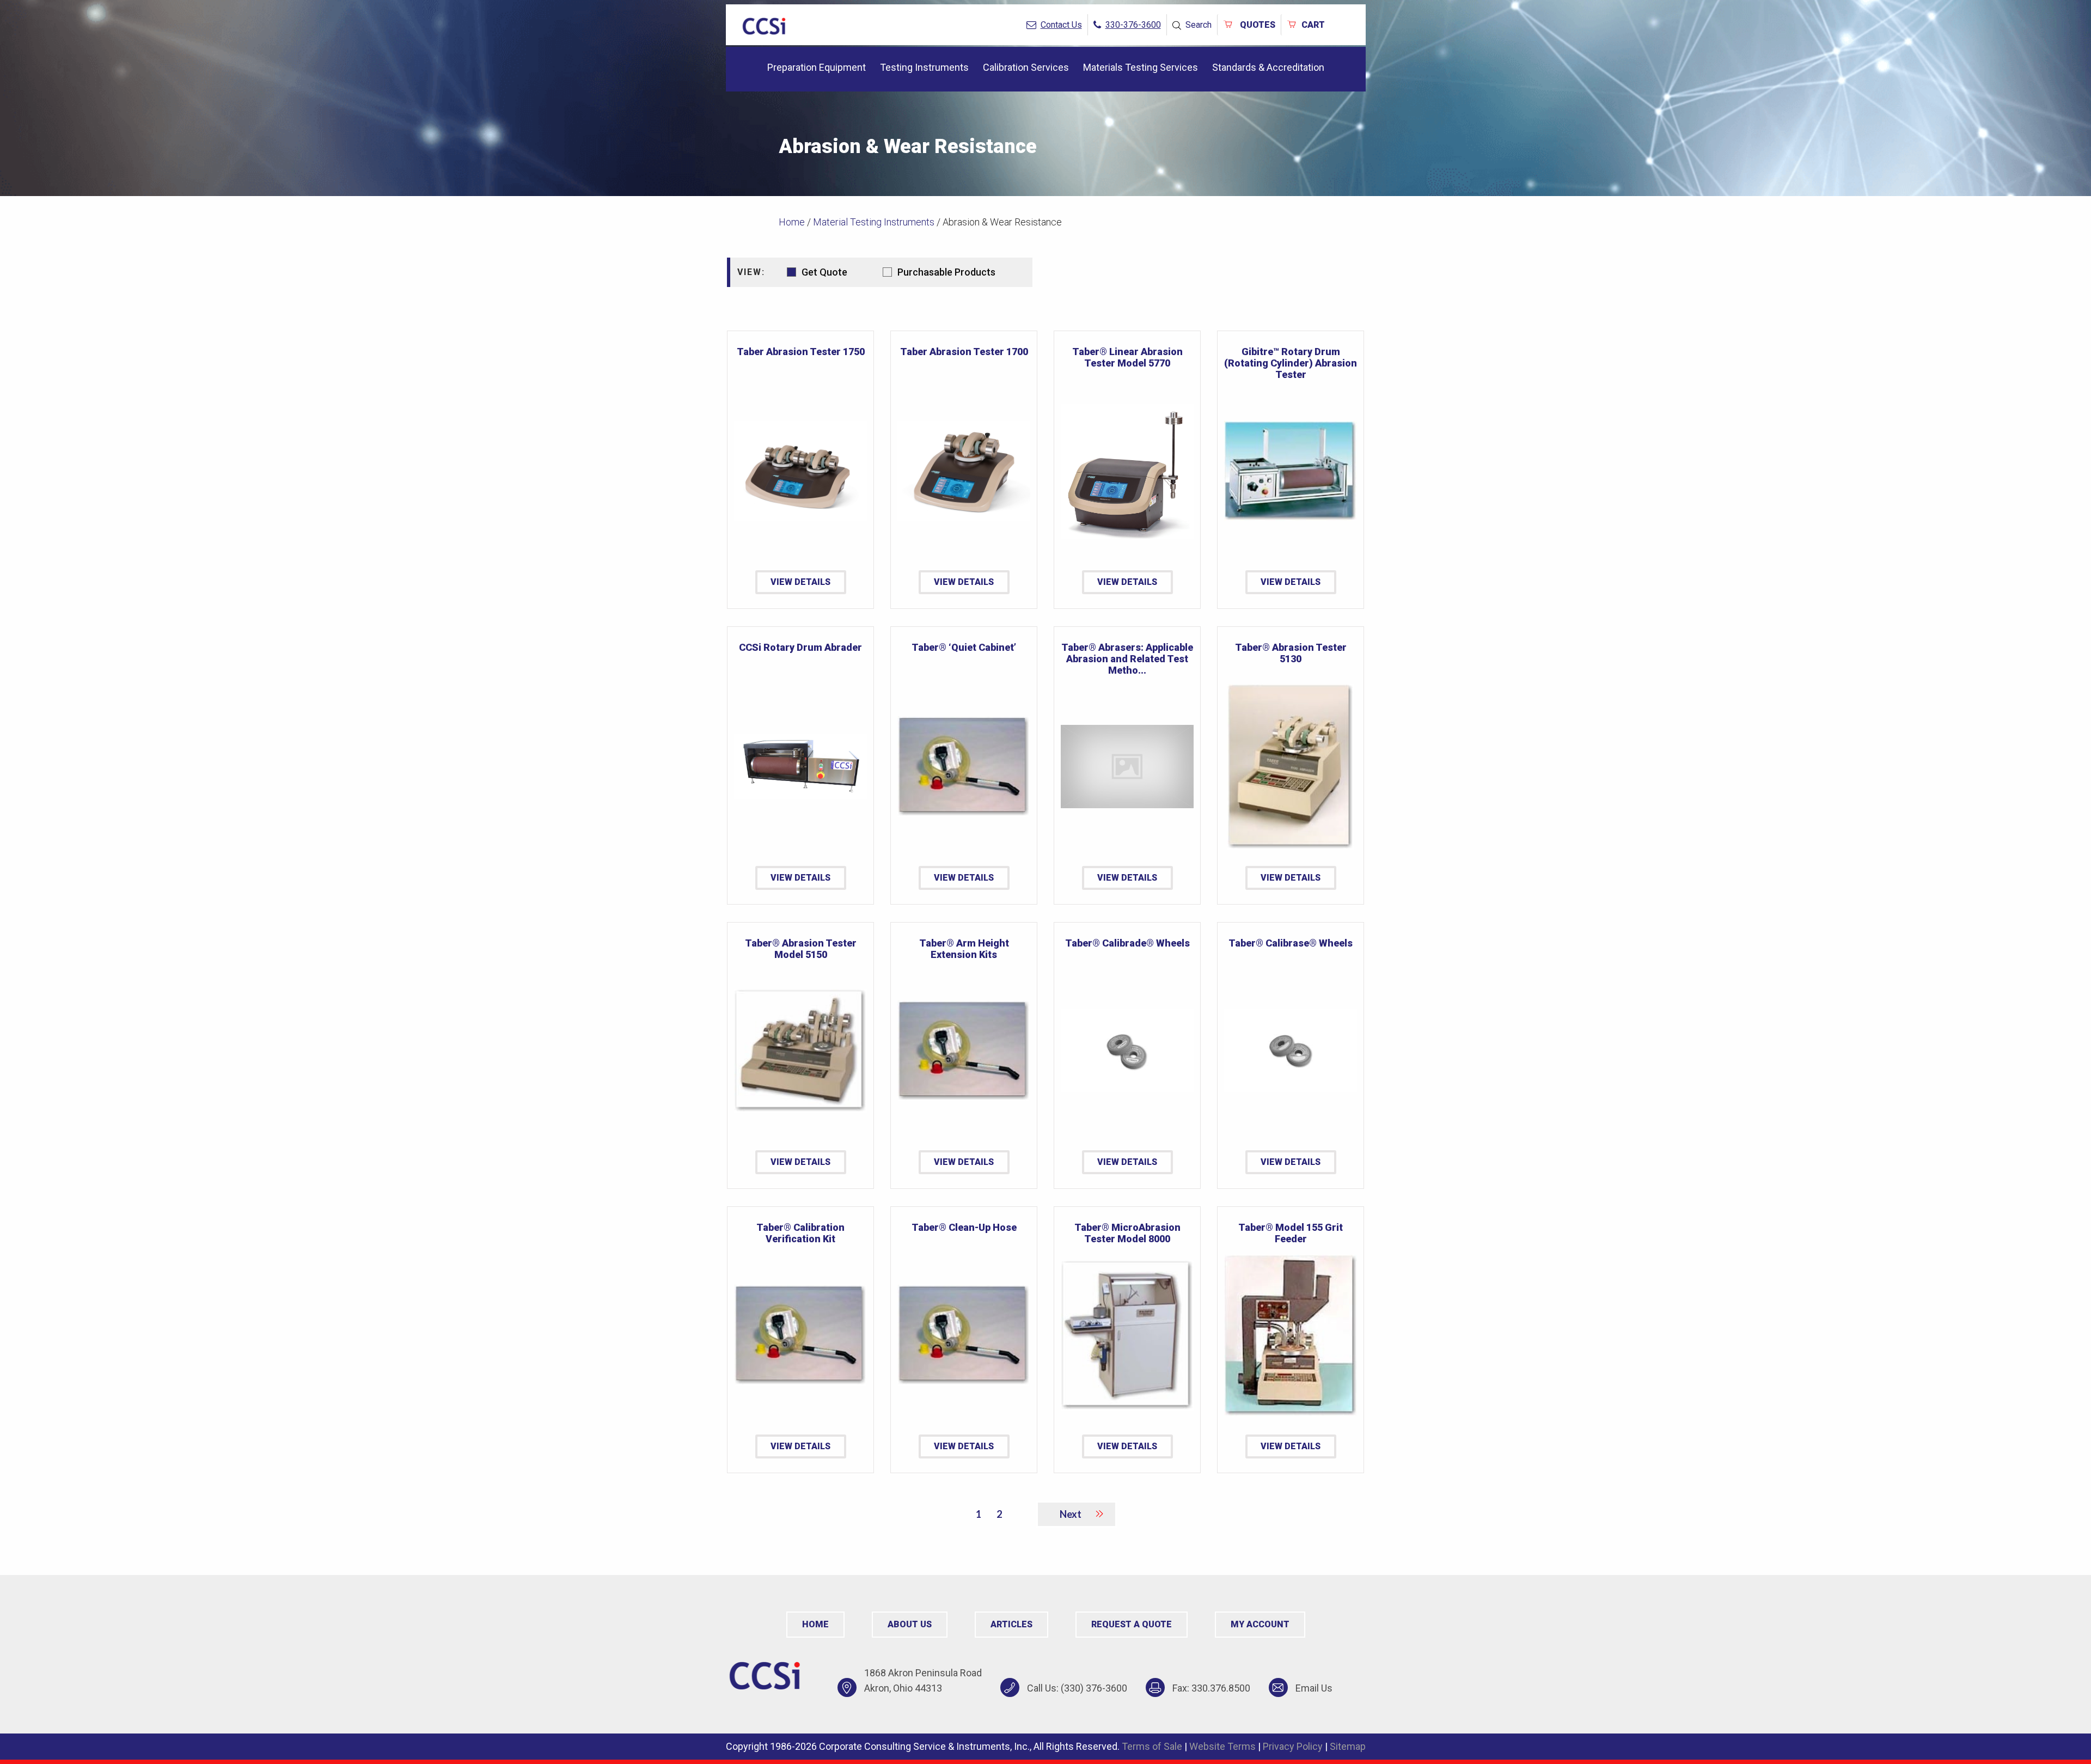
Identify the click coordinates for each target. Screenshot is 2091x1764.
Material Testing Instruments (874, 222)
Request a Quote (1132, 1624)
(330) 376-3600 (1094, 1688)
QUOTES (1257, 25)
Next (1071, 1514)
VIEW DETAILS (800, 582)
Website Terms (1222, 1746)
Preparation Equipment (817, 67)
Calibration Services (1026, 67)
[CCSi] (764, 24)
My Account (1260, 1624)
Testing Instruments (924, 67)
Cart (1313, 25)
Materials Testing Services (1141, 67)
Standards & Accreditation (1268, 67)
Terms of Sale (1152, 1746)
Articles (1011, 1624)
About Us (910, 1624)
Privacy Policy (1293, 1746)
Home (792, 222)
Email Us (1314, 1688)
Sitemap (1348, 1746)
